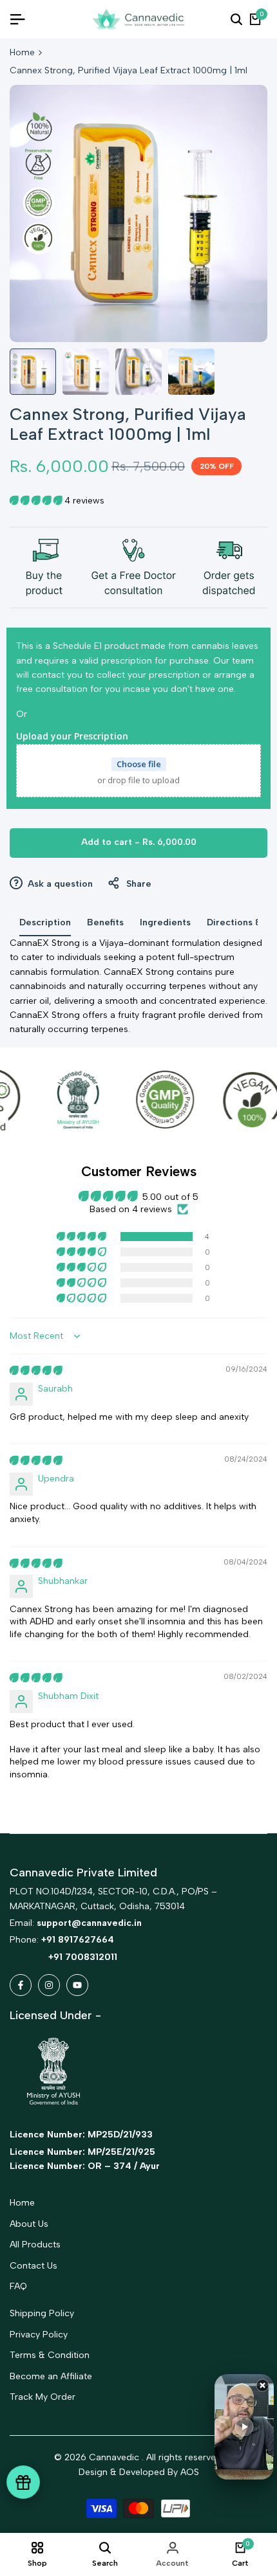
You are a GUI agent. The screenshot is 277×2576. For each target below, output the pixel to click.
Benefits (105, 922)
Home (22, 52)
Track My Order (43, 2397)
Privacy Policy (39, 2335)
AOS (190, 2472)
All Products (35, 2245)
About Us (29, 2224)
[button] (37, 501)
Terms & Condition (50, 2355)
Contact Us (33, 2266)
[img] (36, 1371)
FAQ (18, 2286)
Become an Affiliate (51, 2376)
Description (45, 922)
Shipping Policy (42, 2313)
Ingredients (165, 922)
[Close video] (263, 2385)
